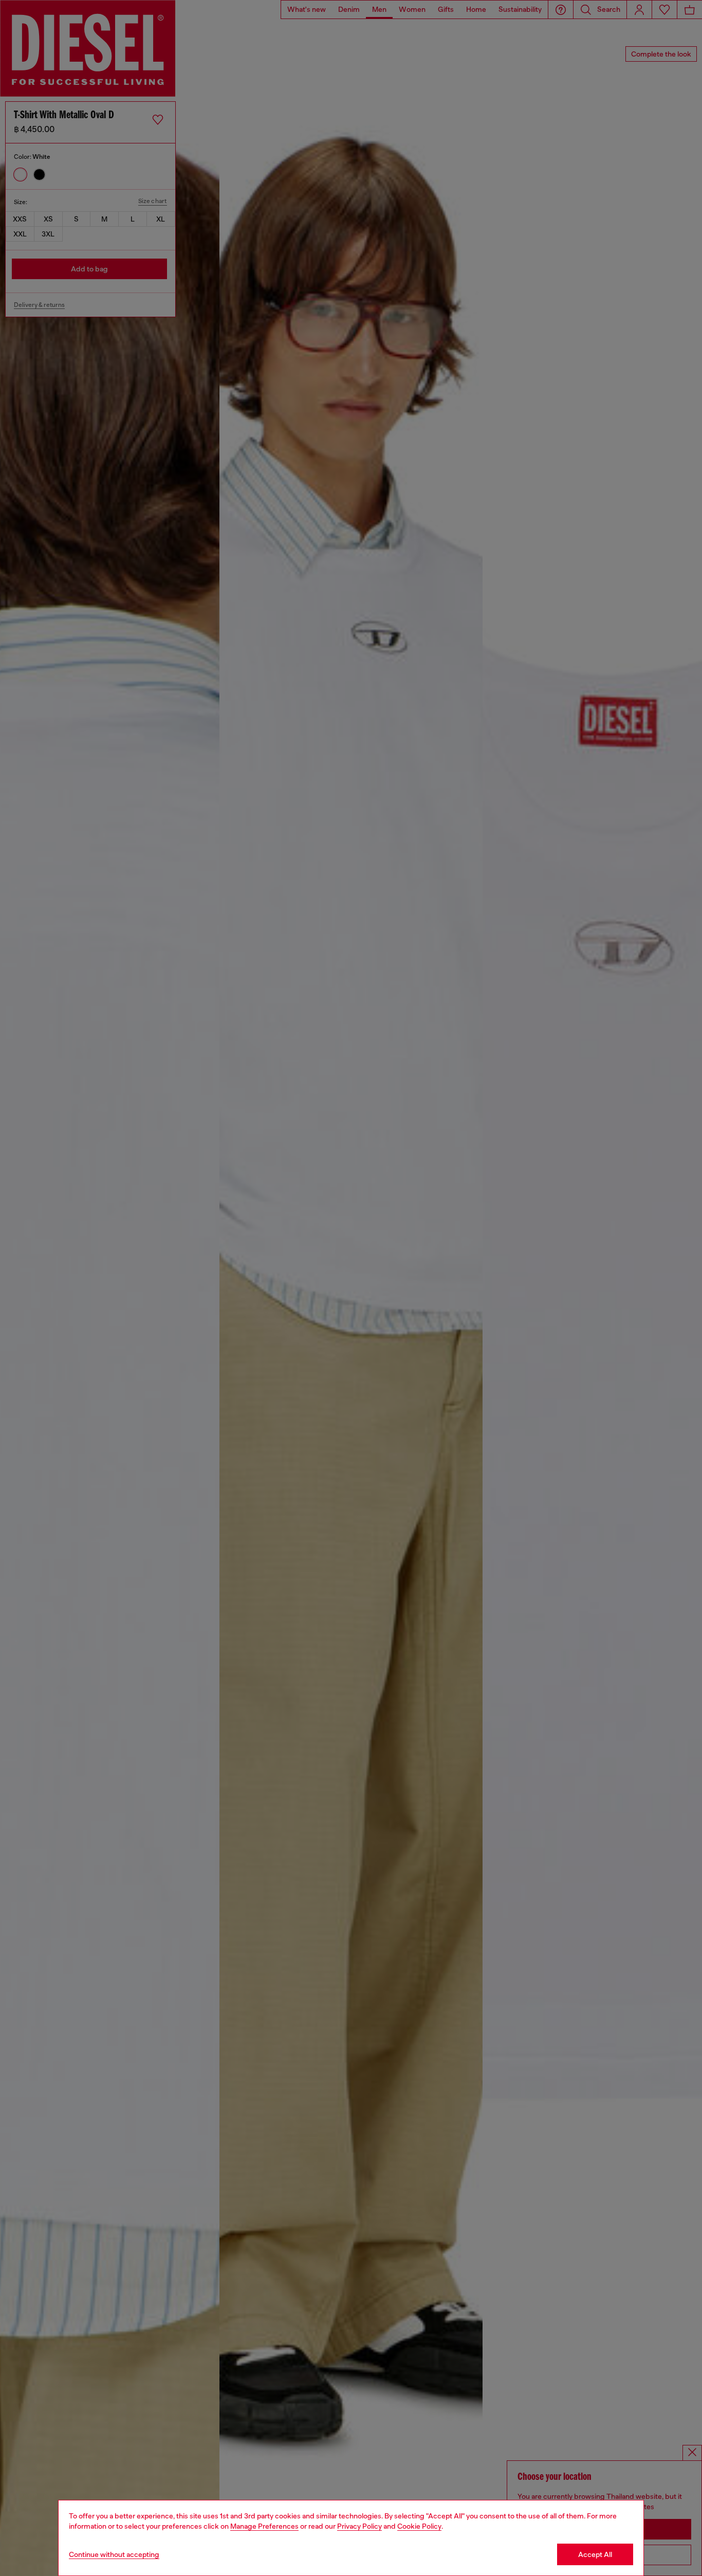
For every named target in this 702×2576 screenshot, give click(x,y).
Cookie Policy (419, 2526)
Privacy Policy (359, 2526)
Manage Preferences (264, 2526)
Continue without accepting (114, 2554)
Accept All (595, 2554)
